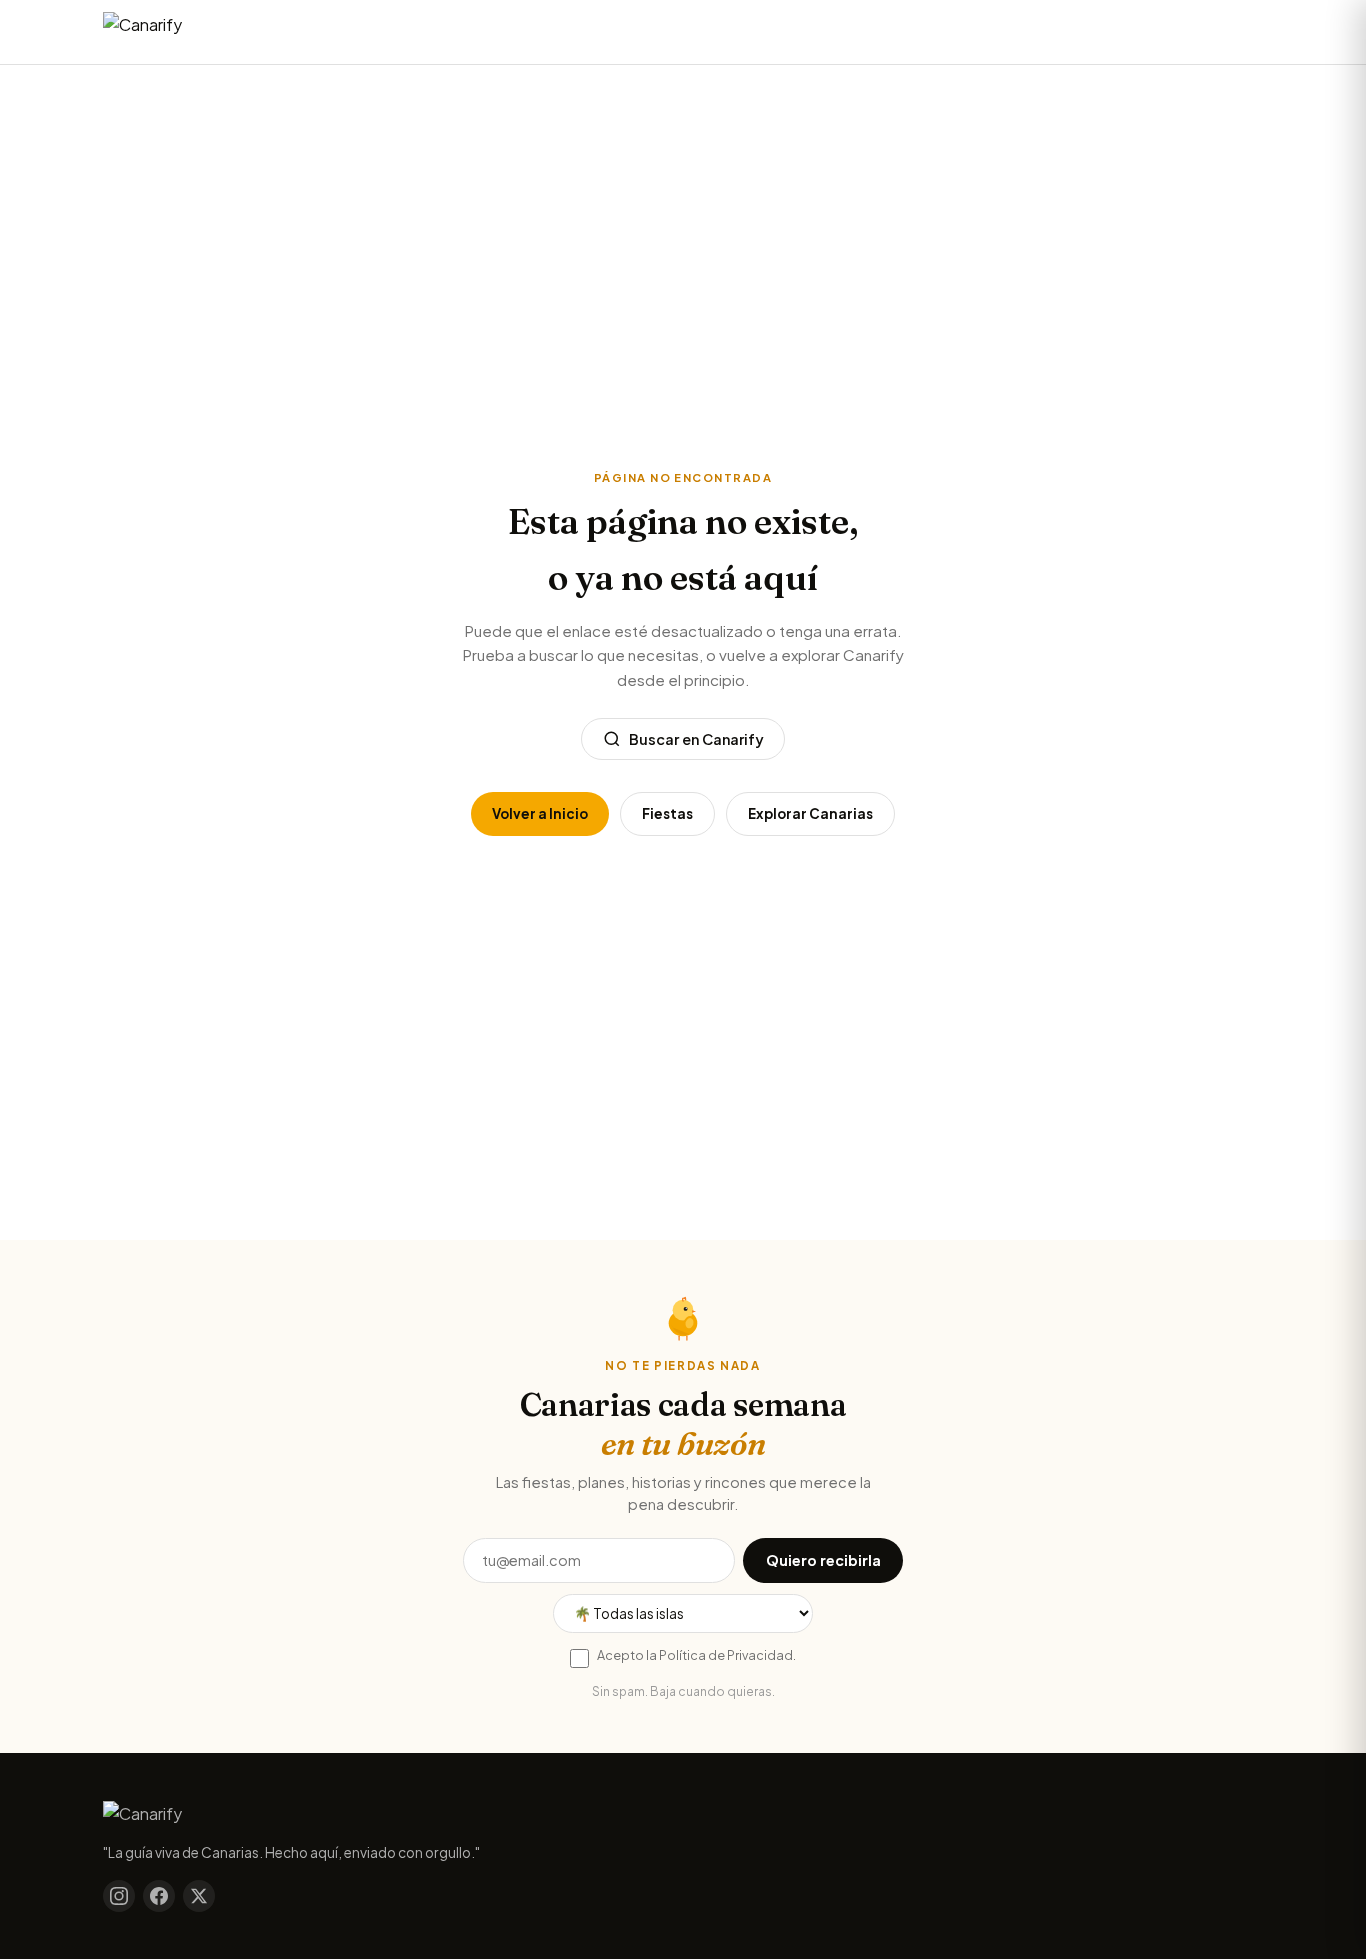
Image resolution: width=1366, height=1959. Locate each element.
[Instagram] (119, 1896)
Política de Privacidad (726, 1655)
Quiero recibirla (823, 1560)
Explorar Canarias (810, 813)
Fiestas (667, 813)
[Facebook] (159, 1896)
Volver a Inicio (540, 813)
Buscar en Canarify (696, 739)
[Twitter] (199, 1896)
